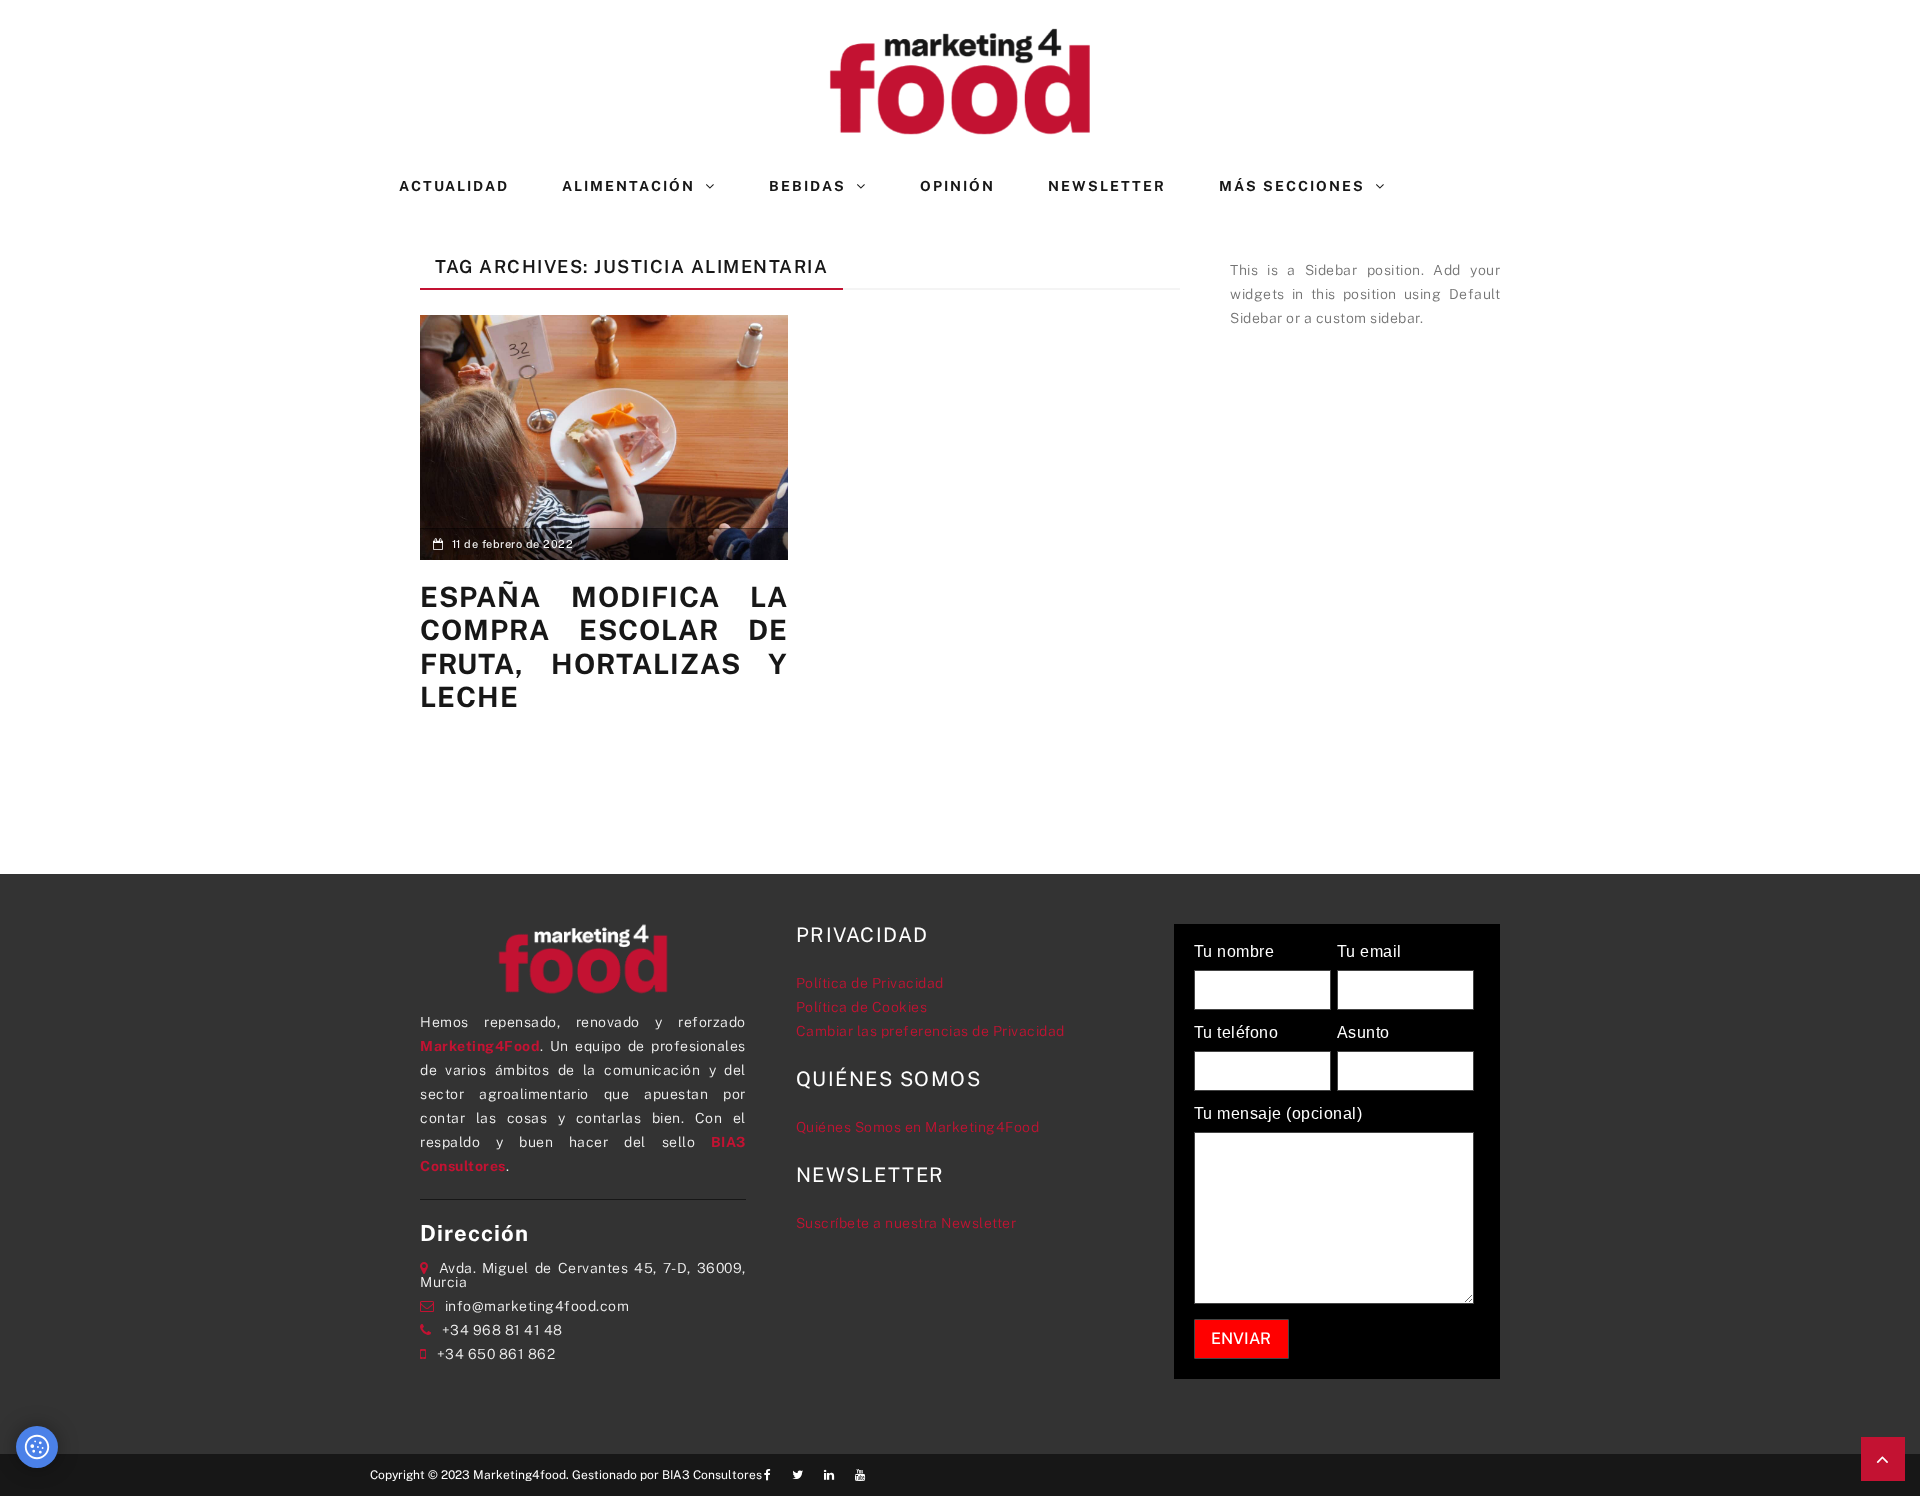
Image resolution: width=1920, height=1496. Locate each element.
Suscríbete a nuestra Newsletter (906, 1223)
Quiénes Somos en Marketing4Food (918, 1127)
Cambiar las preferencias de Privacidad (930, 1031)
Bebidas (807, 186)
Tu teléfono (1236, 1033)
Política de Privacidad (870, 983)
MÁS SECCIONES (1292, 186)
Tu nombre (1234, 952)
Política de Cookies (862, 1007)
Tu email (1369, 952)
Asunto (1363, 1033)
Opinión (957, 186)
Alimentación (628, 186)
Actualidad (454, 186)
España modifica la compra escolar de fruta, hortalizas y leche (604, 647)
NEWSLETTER (1107, 186)
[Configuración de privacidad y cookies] (37, 1447)
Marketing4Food (480, 1046)
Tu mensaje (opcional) (1278, 1114)
